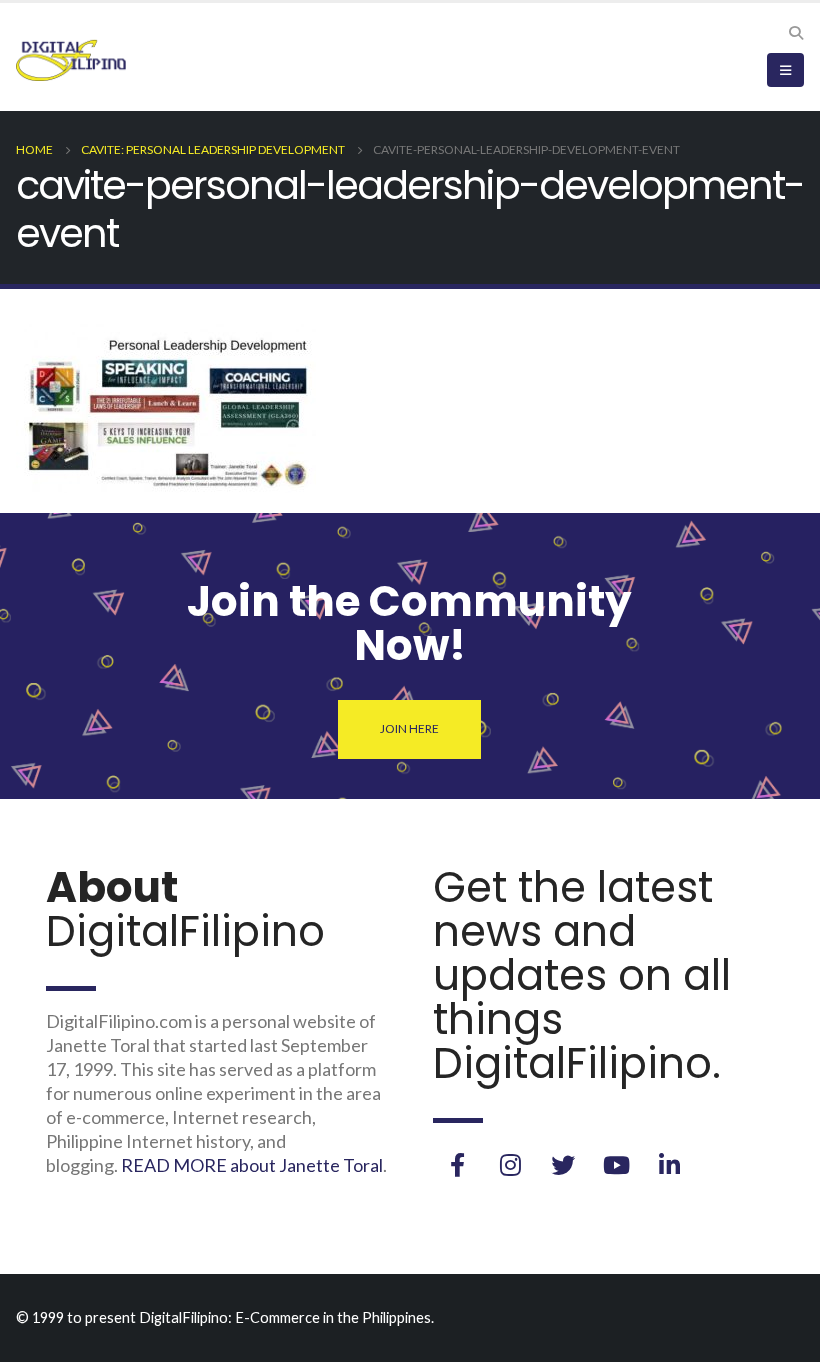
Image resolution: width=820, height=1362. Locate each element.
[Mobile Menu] (785, 70)
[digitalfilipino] (616, 1165)
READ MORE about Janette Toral (252, 1165)
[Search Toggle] (795, 33)
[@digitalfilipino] (510, 1165)
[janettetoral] (457, 1165)
